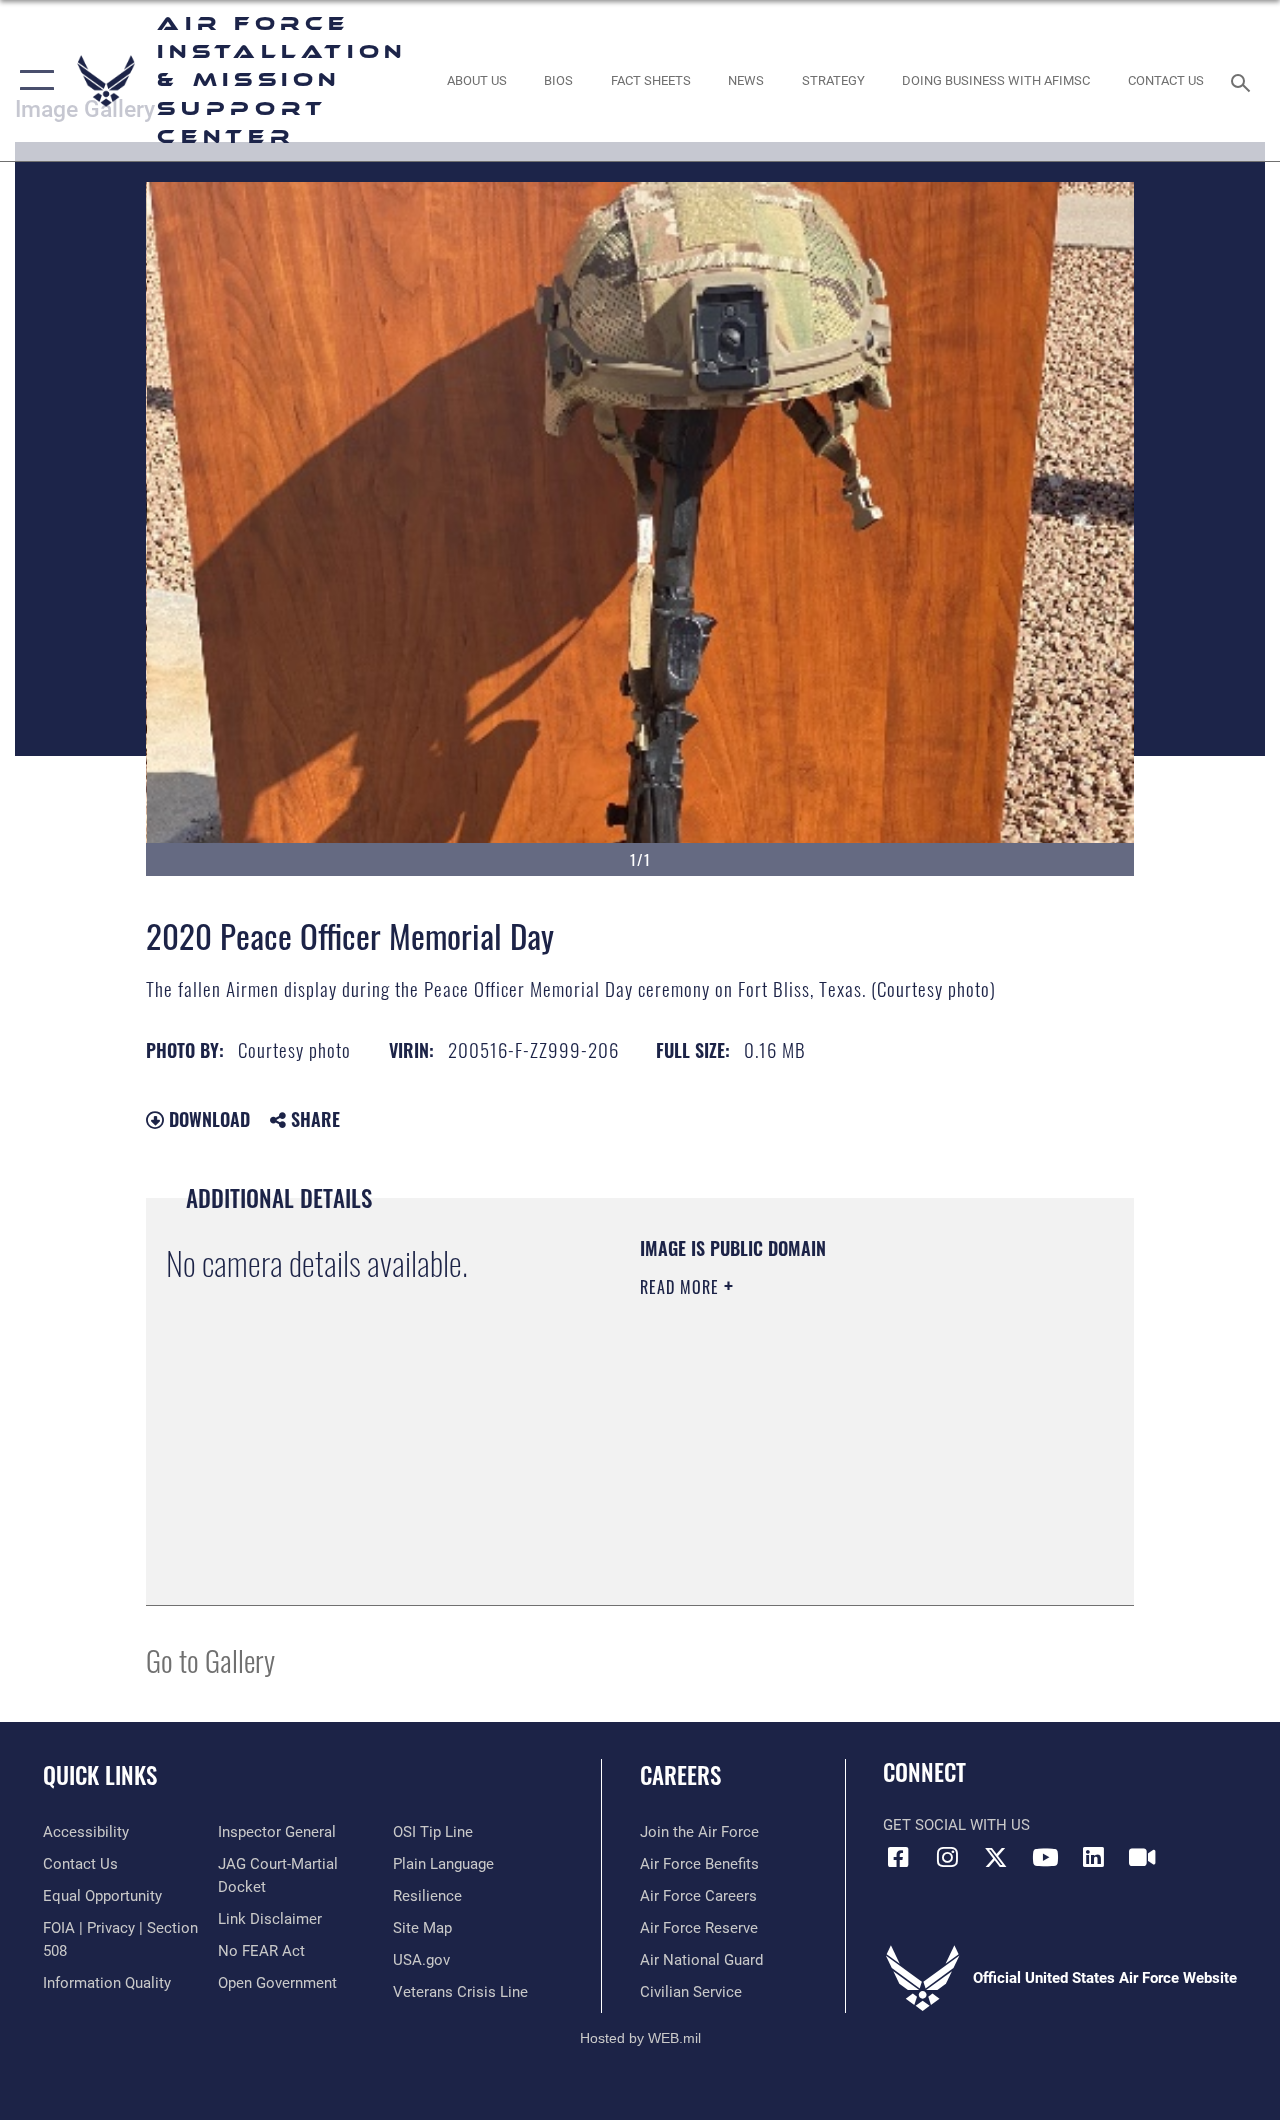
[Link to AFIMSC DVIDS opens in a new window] (1142, 1857)
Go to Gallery (210, 1659)
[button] (32, 80)
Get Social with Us (956, 1825)
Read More (682, 1287)
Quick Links (100, 1775)
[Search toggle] (1244, 80)
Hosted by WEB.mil (640, 2038)
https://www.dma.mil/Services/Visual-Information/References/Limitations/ (819, 1456)
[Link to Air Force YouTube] (1045, 1857)
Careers (680, 1775)
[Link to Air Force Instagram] (947, 1857)
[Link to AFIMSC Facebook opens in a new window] (898, 1857)
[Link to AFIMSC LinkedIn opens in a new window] (1094, 1857)
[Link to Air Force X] (996, 1857)
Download (207, 1119)
